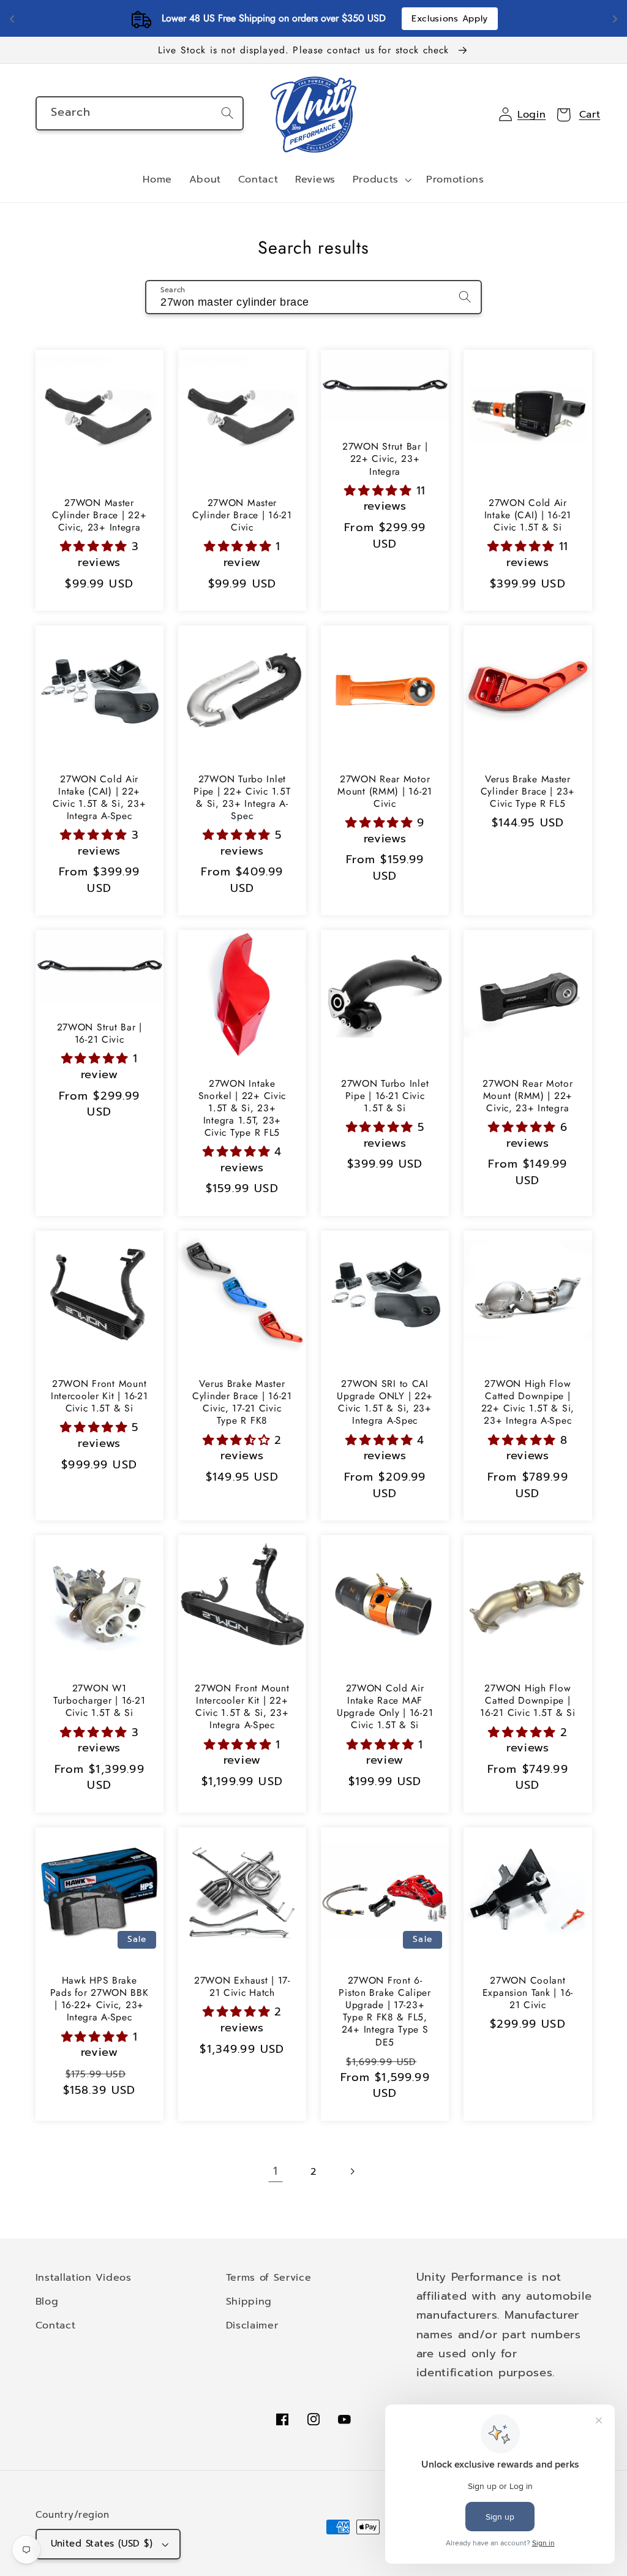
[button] (381, 180)
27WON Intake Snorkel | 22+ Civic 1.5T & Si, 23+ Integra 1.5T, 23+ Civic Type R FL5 (242, 1108)
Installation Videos (84, 2277)
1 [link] (276, 2171)
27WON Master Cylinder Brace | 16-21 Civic (242, 515)
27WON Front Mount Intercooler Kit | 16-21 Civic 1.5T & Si (99, 1396)
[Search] (227, 113)
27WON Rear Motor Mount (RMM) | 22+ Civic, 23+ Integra (528, 1096)
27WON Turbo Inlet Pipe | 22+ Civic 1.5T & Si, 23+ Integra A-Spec (242, 798)
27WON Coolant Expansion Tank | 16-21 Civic (528, 1993)
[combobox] (140, 113)
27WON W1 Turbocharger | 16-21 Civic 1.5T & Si (99, 1701)
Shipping (249, 2301)
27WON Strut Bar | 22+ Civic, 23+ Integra (385, 459)
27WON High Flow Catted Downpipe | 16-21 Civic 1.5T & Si (528, 1701)
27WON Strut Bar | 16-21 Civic (99, 1033)
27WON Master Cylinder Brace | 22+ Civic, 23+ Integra (99, 515)
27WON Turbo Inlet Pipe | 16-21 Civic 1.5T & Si (385, 1096)
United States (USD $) (102, 2544)
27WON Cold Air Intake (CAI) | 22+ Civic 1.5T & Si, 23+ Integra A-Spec (99, 798)
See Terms (385, 19)
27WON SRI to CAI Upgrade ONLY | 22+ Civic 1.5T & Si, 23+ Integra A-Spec (385, 1402)
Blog (47, 2301)
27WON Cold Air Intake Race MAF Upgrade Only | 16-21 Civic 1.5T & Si (385, 1707)
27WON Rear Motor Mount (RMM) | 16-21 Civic (385, 791)
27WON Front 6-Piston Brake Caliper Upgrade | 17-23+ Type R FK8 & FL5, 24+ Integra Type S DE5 (385, 2011)
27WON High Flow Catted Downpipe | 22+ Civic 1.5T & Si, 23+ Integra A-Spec (528, 1402)
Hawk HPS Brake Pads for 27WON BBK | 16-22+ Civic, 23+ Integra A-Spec (99, 1999)
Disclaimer (252, 2325)
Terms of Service (269, 2277)
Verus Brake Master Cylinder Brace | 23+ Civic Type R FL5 (528, 791)
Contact (56, 2325)
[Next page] (352, 2171)
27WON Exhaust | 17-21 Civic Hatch (242, 1987)
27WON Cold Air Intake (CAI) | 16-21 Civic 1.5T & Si (528, 515)
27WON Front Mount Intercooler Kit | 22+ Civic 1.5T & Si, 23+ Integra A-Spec (242, 1707)
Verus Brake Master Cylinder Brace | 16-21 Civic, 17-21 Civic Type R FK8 (242, 1402)
